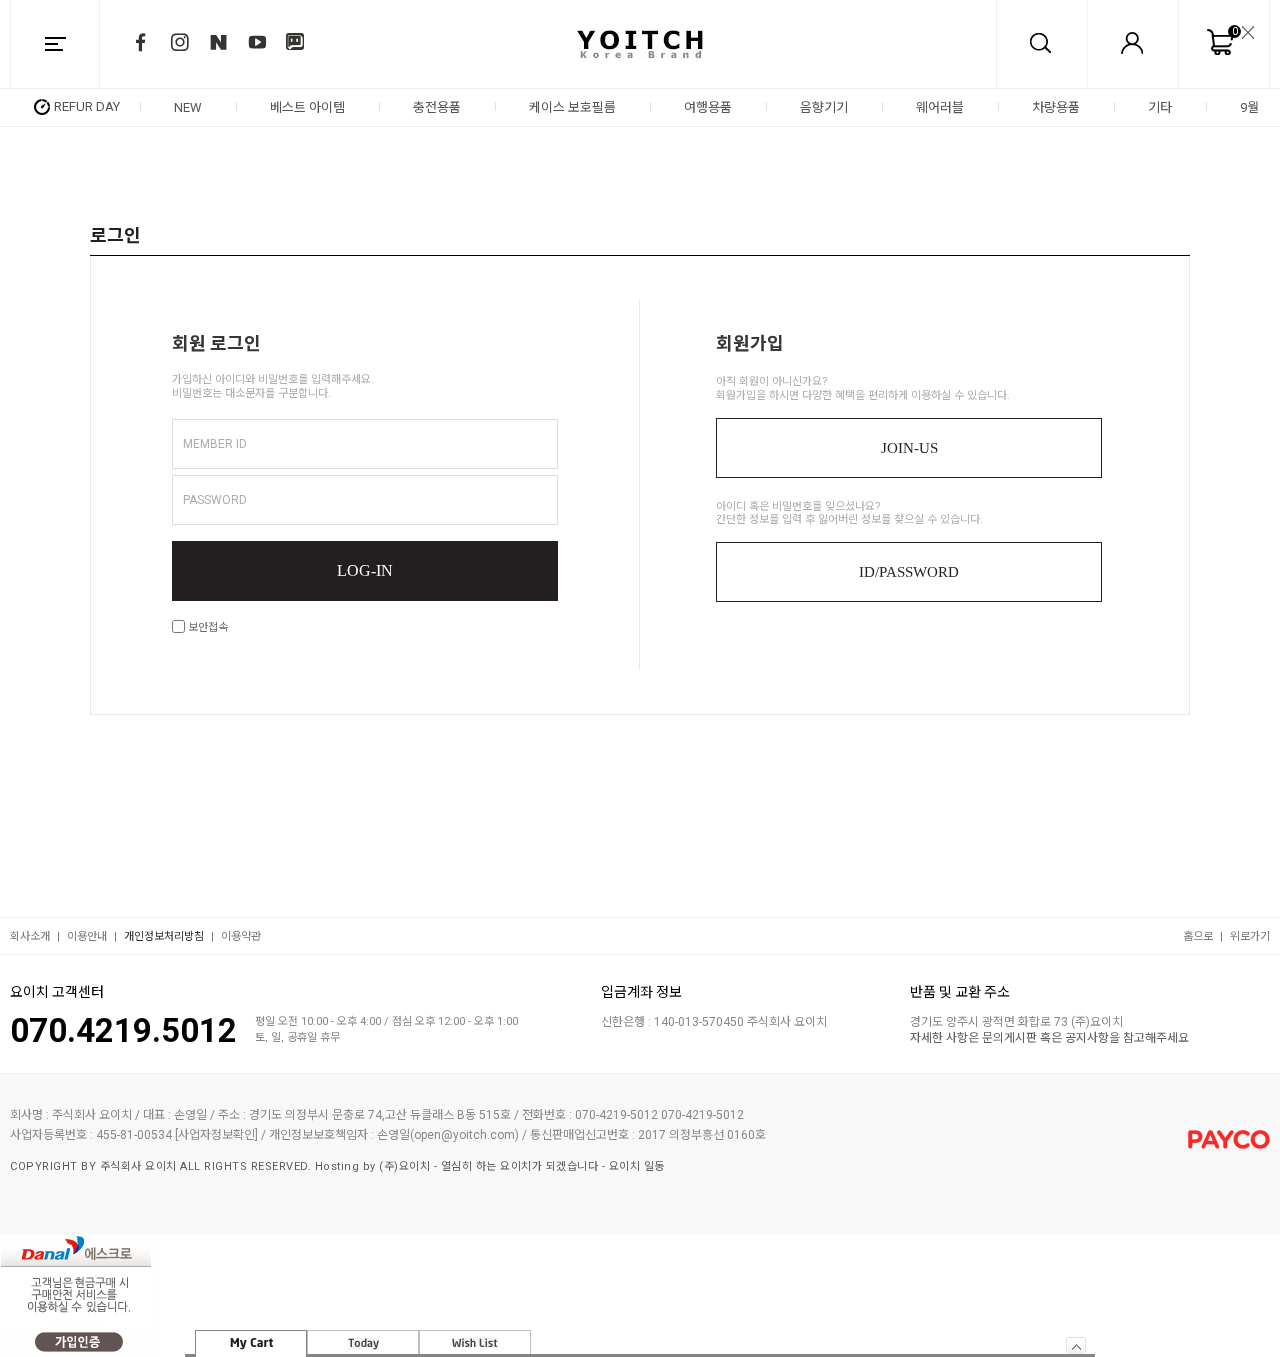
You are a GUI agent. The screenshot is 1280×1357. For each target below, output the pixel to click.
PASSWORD (215, 500)
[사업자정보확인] (216, 1135)
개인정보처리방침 (164, 936)
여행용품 (708, 107)
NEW (188, 107)
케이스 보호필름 (572, 107)
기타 (1160, 107)
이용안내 (87, 936)
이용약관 (241, 936)
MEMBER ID (215, 444)
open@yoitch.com (464, 1135)
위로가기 (1250, 936)
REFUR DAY (87, 106)
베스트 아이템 (307, 107)
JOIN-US (909, 448)
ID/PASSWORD (909, 572)
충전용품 (437, 107)
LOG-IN (365, 570)
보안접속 (206, 627)
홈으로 (1198, 936)
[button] (1262, 107)
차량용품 (1056, 107)
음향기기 (824, 107)
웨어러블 (940, 107)
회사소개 (30, 936)
